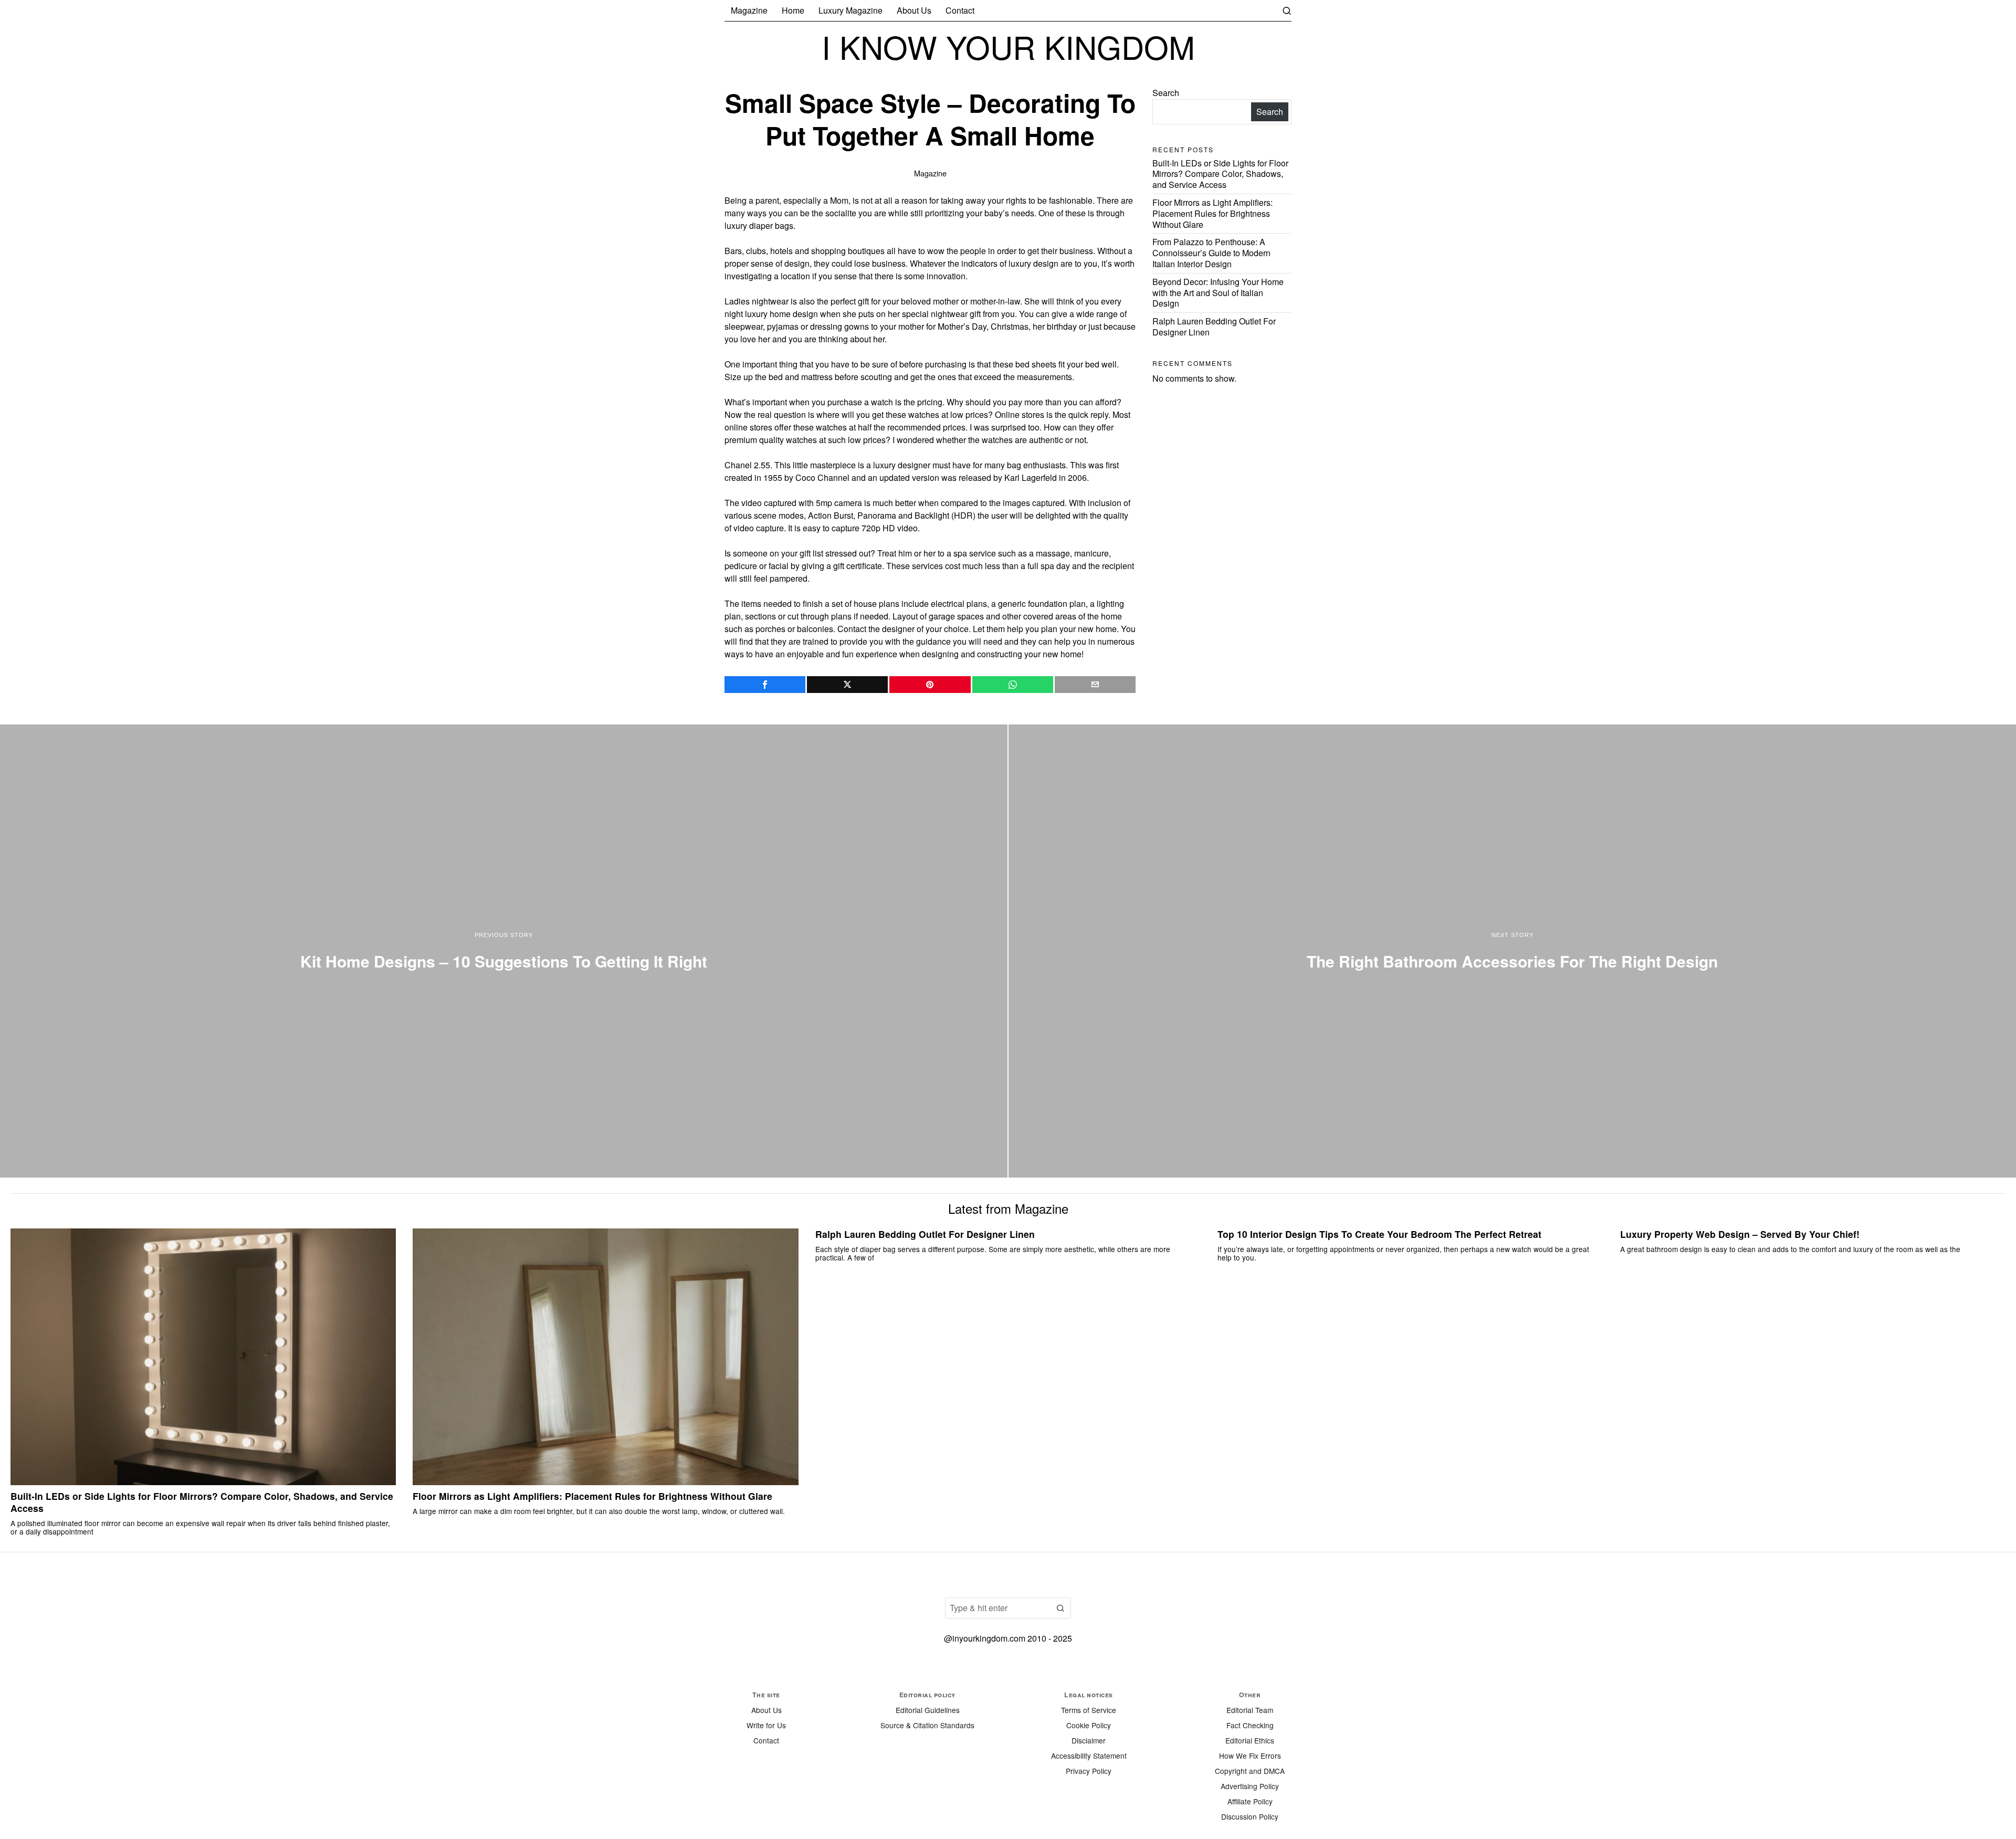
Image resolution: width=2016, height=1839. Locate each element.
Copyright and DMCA (1250, 1771)
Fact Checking (1250, 1725)
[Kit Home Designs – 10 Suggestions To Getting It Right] (504, 951)
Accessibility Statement (1089, 1756)
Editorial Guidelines (928, 1710)
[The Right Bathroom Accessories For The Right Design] (1512, 951)
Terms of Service (1089, 1710)
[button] (1060, 1608)
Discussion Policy (1250, 1816)
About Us (766, 1710)
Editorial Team (1250, 1710)
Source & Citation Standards (927, 1725)
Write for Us (766, 1725)
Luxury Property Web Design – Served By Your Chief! (1740, 1234)
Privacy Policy (1089, 1771)
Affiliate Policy (1250, 1801)
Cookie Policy (1089, 1725)
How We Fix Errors (1250, 1756)
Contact (766, 1740)
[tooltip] (765, 685)
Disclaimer (1089, 1740)
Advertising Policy (1250, 1786)
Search (1166, 93)
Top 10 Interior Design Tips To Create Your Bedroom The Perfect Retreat (1379, 1234)
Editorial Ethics (1250, 1740)
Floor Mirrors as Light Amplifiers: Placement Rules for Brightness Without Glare (1212, 213)
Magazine (930, 173)
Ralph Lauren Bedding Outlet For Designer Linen (1214, 327)
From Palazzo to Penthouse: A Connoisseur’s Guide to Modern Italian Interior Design (1211, 253)
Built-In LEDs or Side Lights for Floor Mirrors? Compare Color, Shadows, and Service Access (1220, 174)
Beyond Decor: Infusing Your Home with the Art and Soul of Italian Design (1218, 293)
